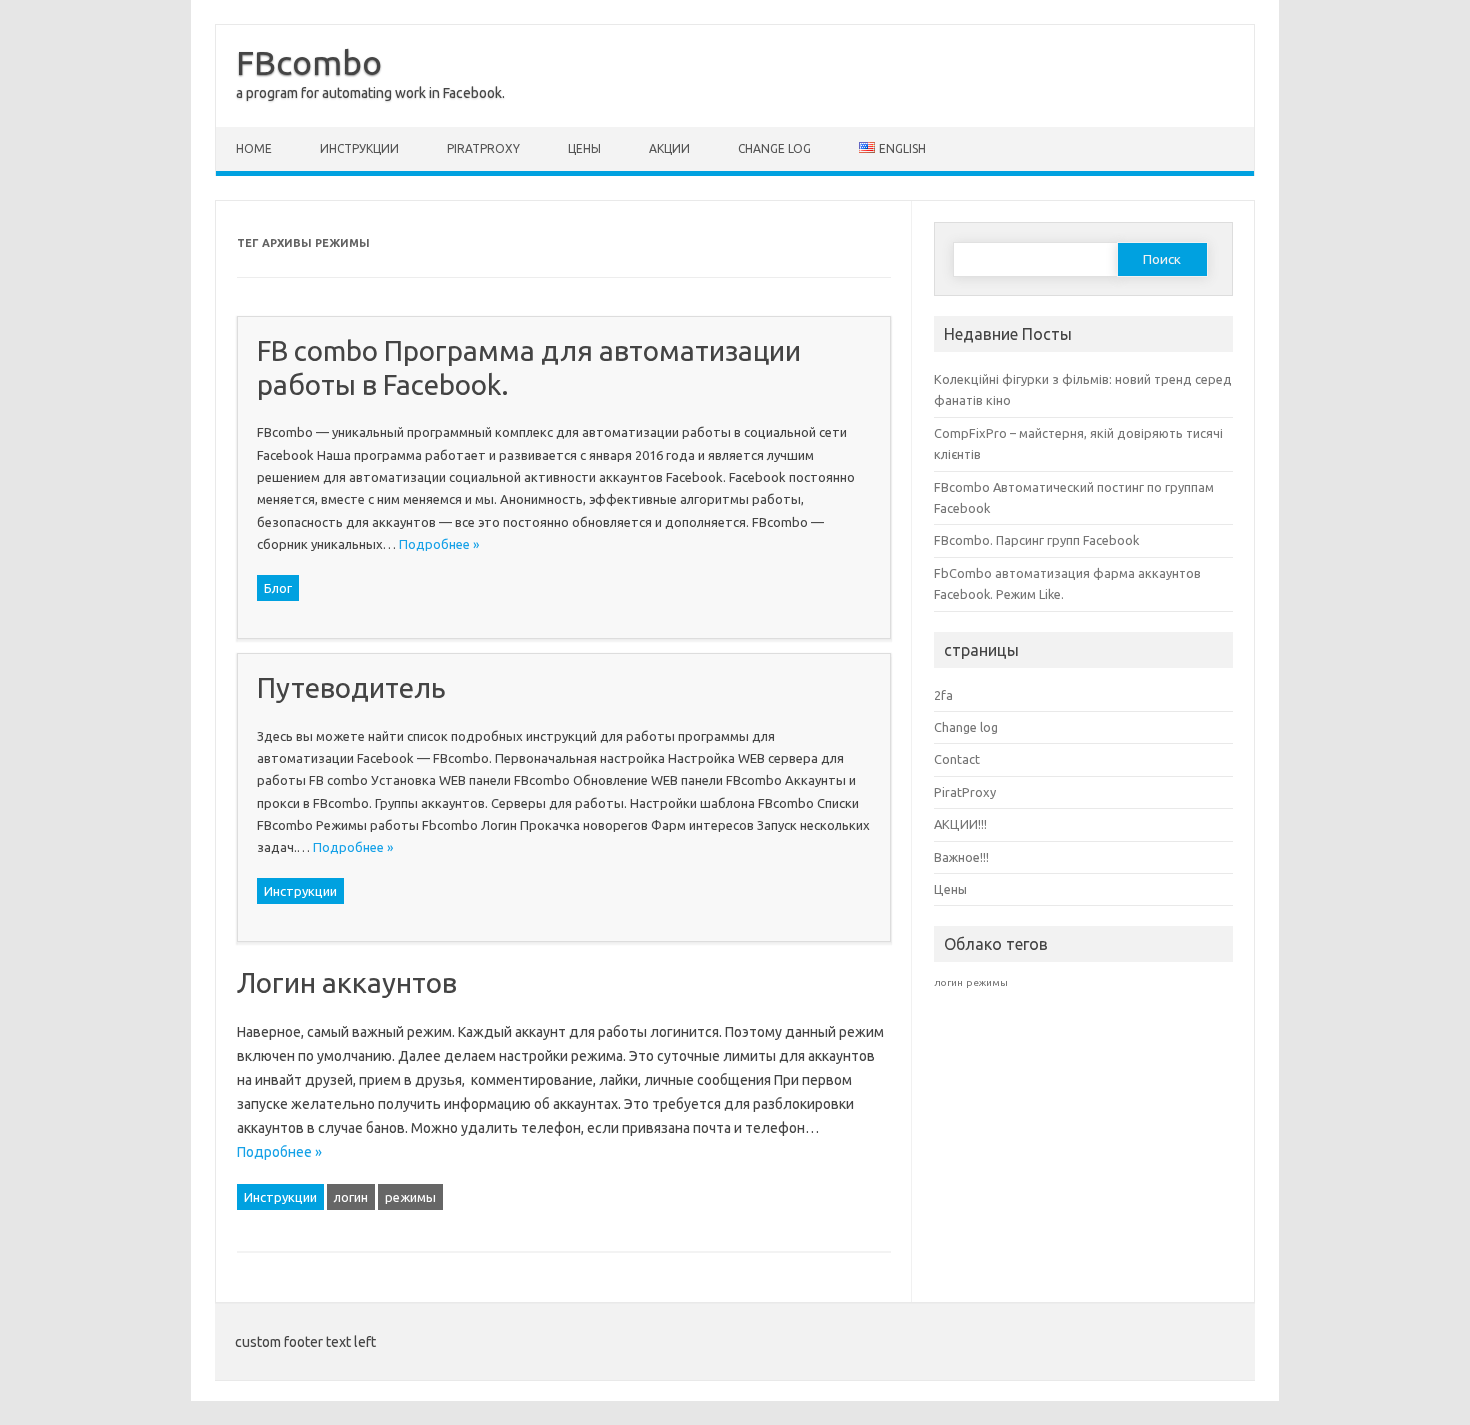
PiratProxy (483, 148)
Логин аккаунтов (347, 982)
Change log (774, 148)
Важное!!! (961, 857)
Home (254, 148)
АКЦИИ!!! (960, 824)
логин (351, 1197)
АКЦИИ (669, 148)
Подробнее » (439, 544)
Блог (278, 588)
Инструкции (359, 148)
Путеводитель (351, 687)
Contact (957, 759)
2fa (943, 695)
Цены (584, 148)
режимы (410, 1197)
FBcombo (309, 62)
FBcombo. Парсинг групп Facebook (1036, 540)
